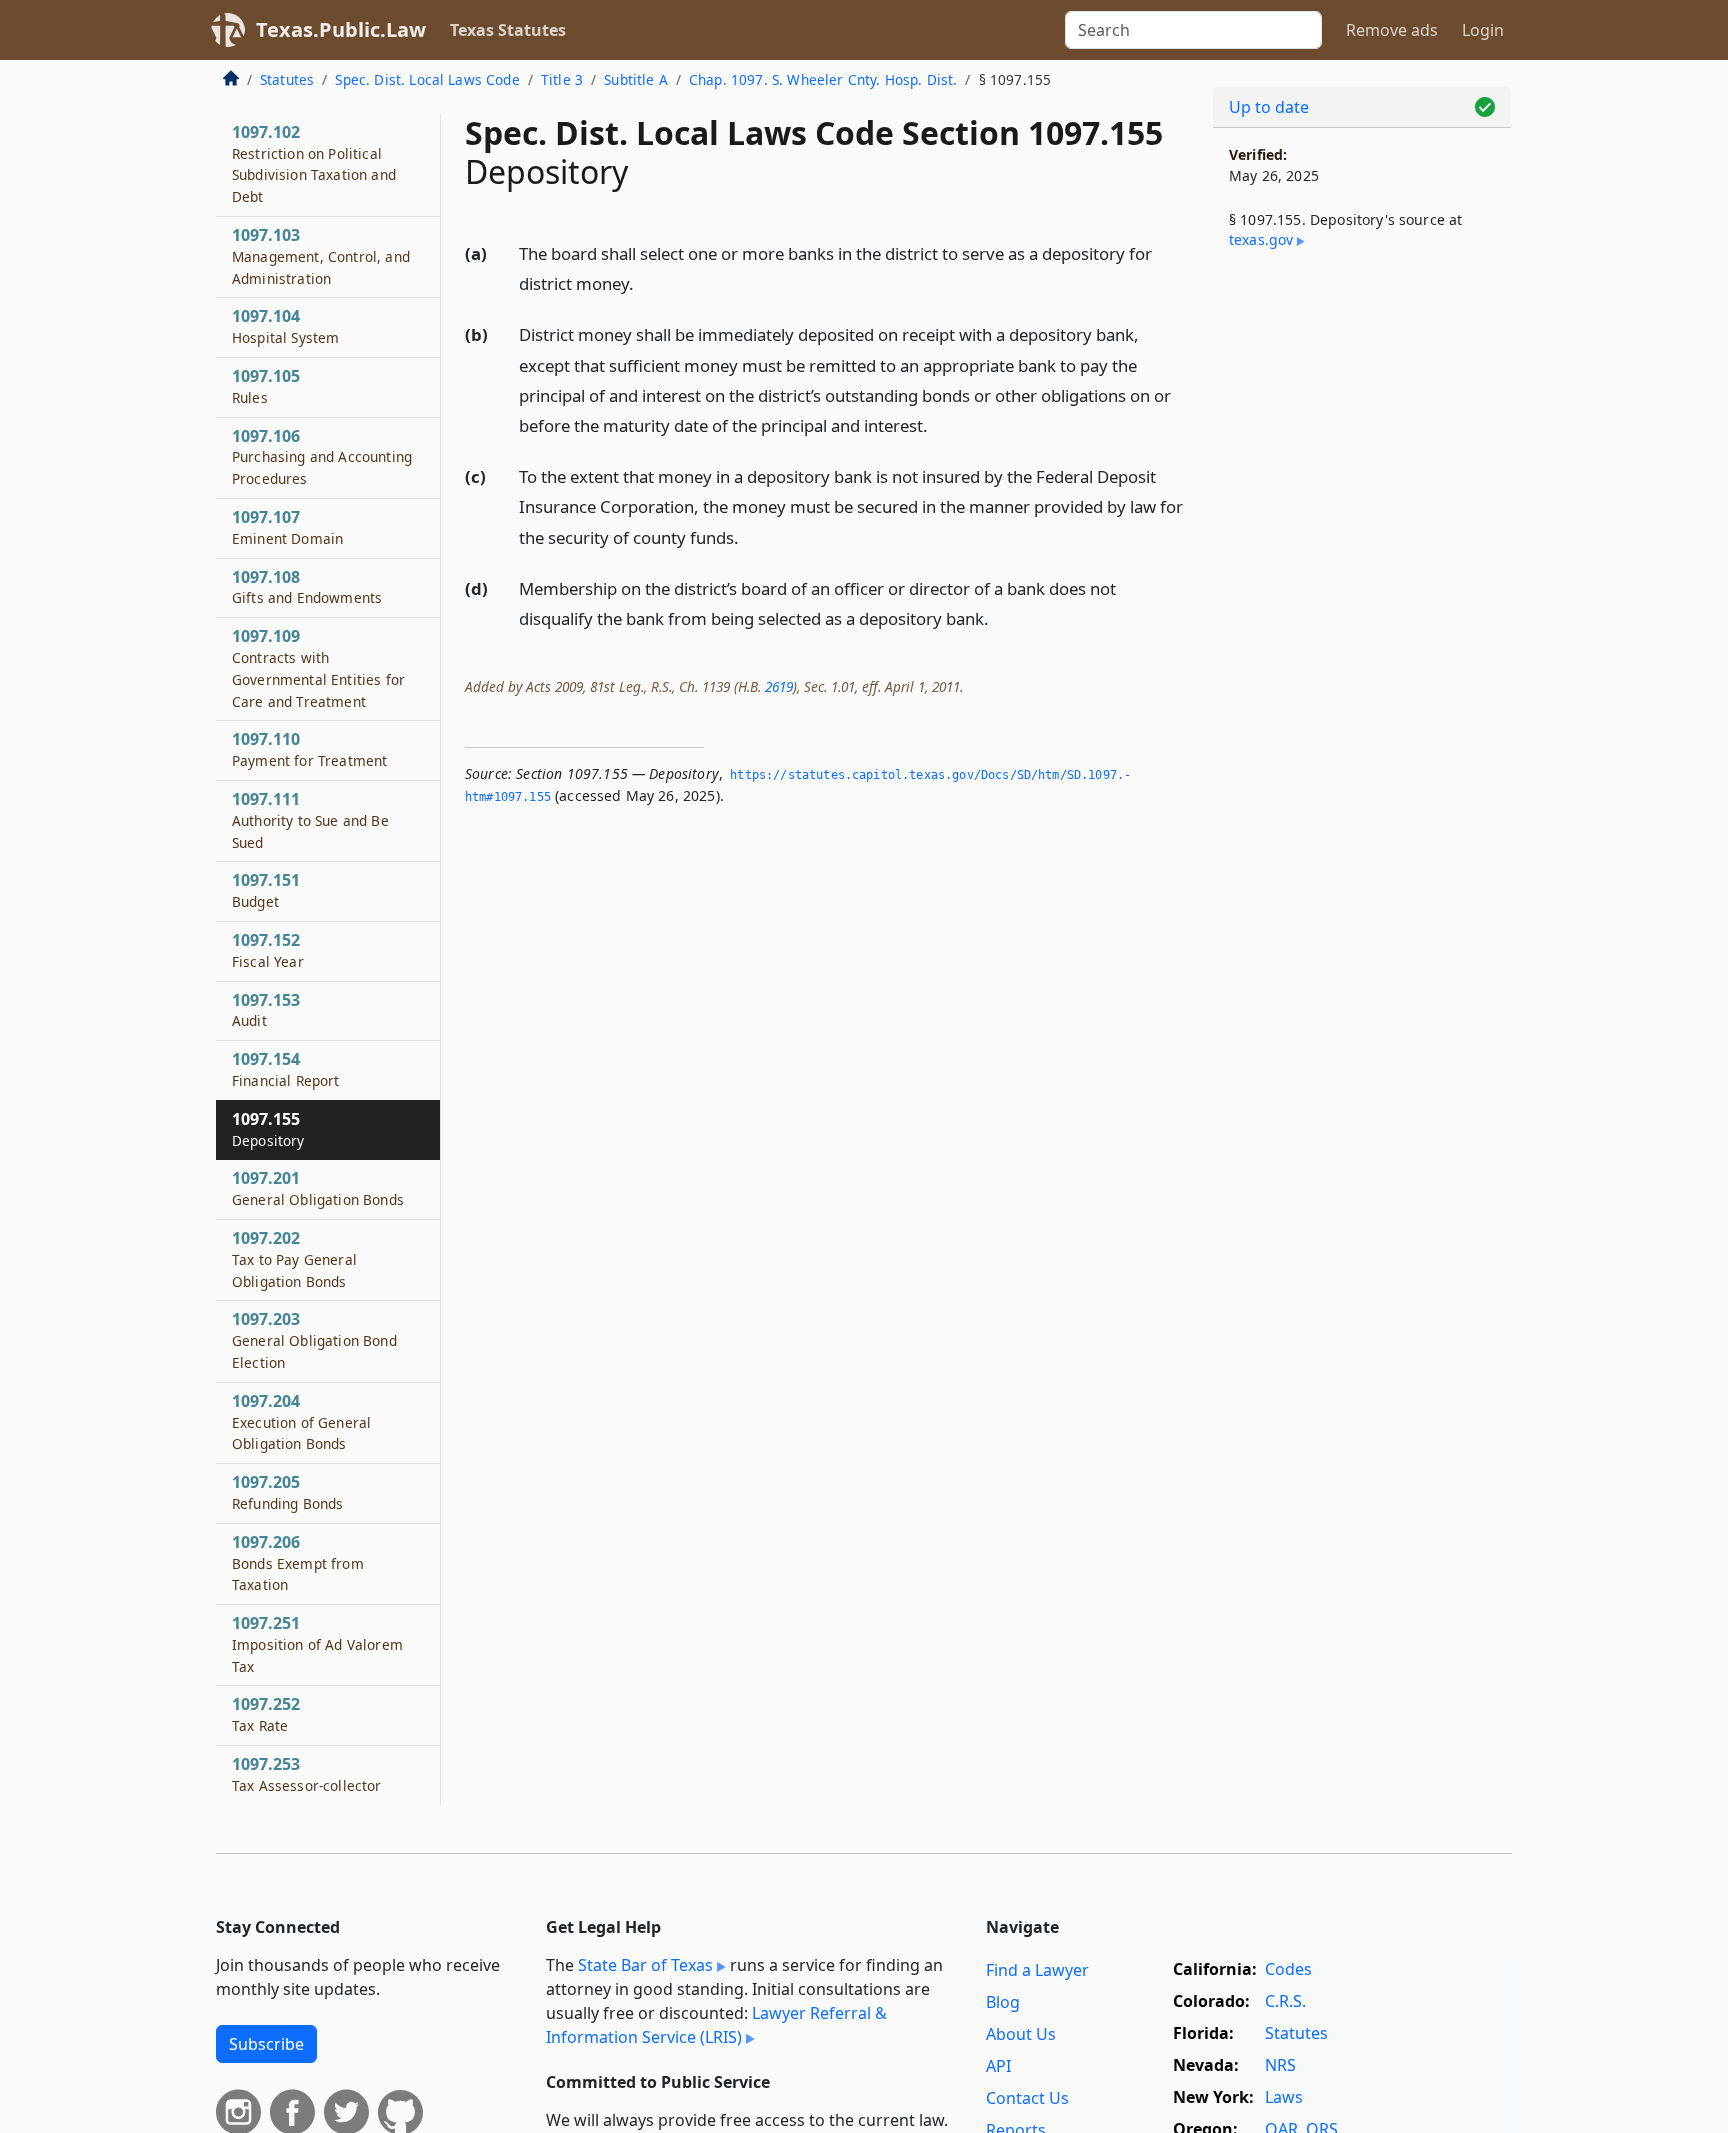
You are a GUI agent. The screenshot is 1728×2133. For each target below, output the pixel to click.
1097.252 (266, 1714)
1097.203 (314, 1340)
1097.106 (322, 457)
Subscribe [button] (266, 2044)
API (998, 2066)
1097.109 (318, 667)
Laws (1284, 2097)
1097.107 (287, 527)
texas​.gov (1261, 239)
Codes (1288, 1969)
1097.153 (266, 1010)
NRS (1280, 2065)
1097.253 (307, 1774)
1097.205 (287, 1492)
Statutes (287, 79)
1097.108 (307, 587)
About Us (1021, 2034)
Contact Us (1027, 2098)
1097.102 (314, 163)
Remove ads (1392, 30)
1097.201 (318, 1188)
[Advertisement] (1362, 596)
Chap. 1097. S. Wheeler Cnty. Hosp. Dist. (823, 79)
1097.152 (268, 950)
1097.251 (317, 1644)
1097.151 (266, 890)
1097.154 (286, 1069)
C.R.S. (1285, 2001)
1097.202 (294, 1259)
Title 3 (562, 79)
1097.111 (310, 820)
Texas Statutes (508, 30)
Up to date (1269, 107)
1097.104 (285, 326)
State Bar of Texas (645, 1965)
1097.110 (309, 749)
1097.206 (298, 1563)
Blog (1003, 2002)
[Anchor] (645, 282)
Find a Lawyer (1037, 1970)
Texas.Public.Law (341, 29)
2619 (779, 686)
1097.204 (301, 1422)
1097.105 (266, 386)
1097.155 (268, 1129)
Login (1483, 30)
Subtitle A (636, 79)
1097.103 (321, 256)
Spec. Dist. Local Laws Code (427, 79)
